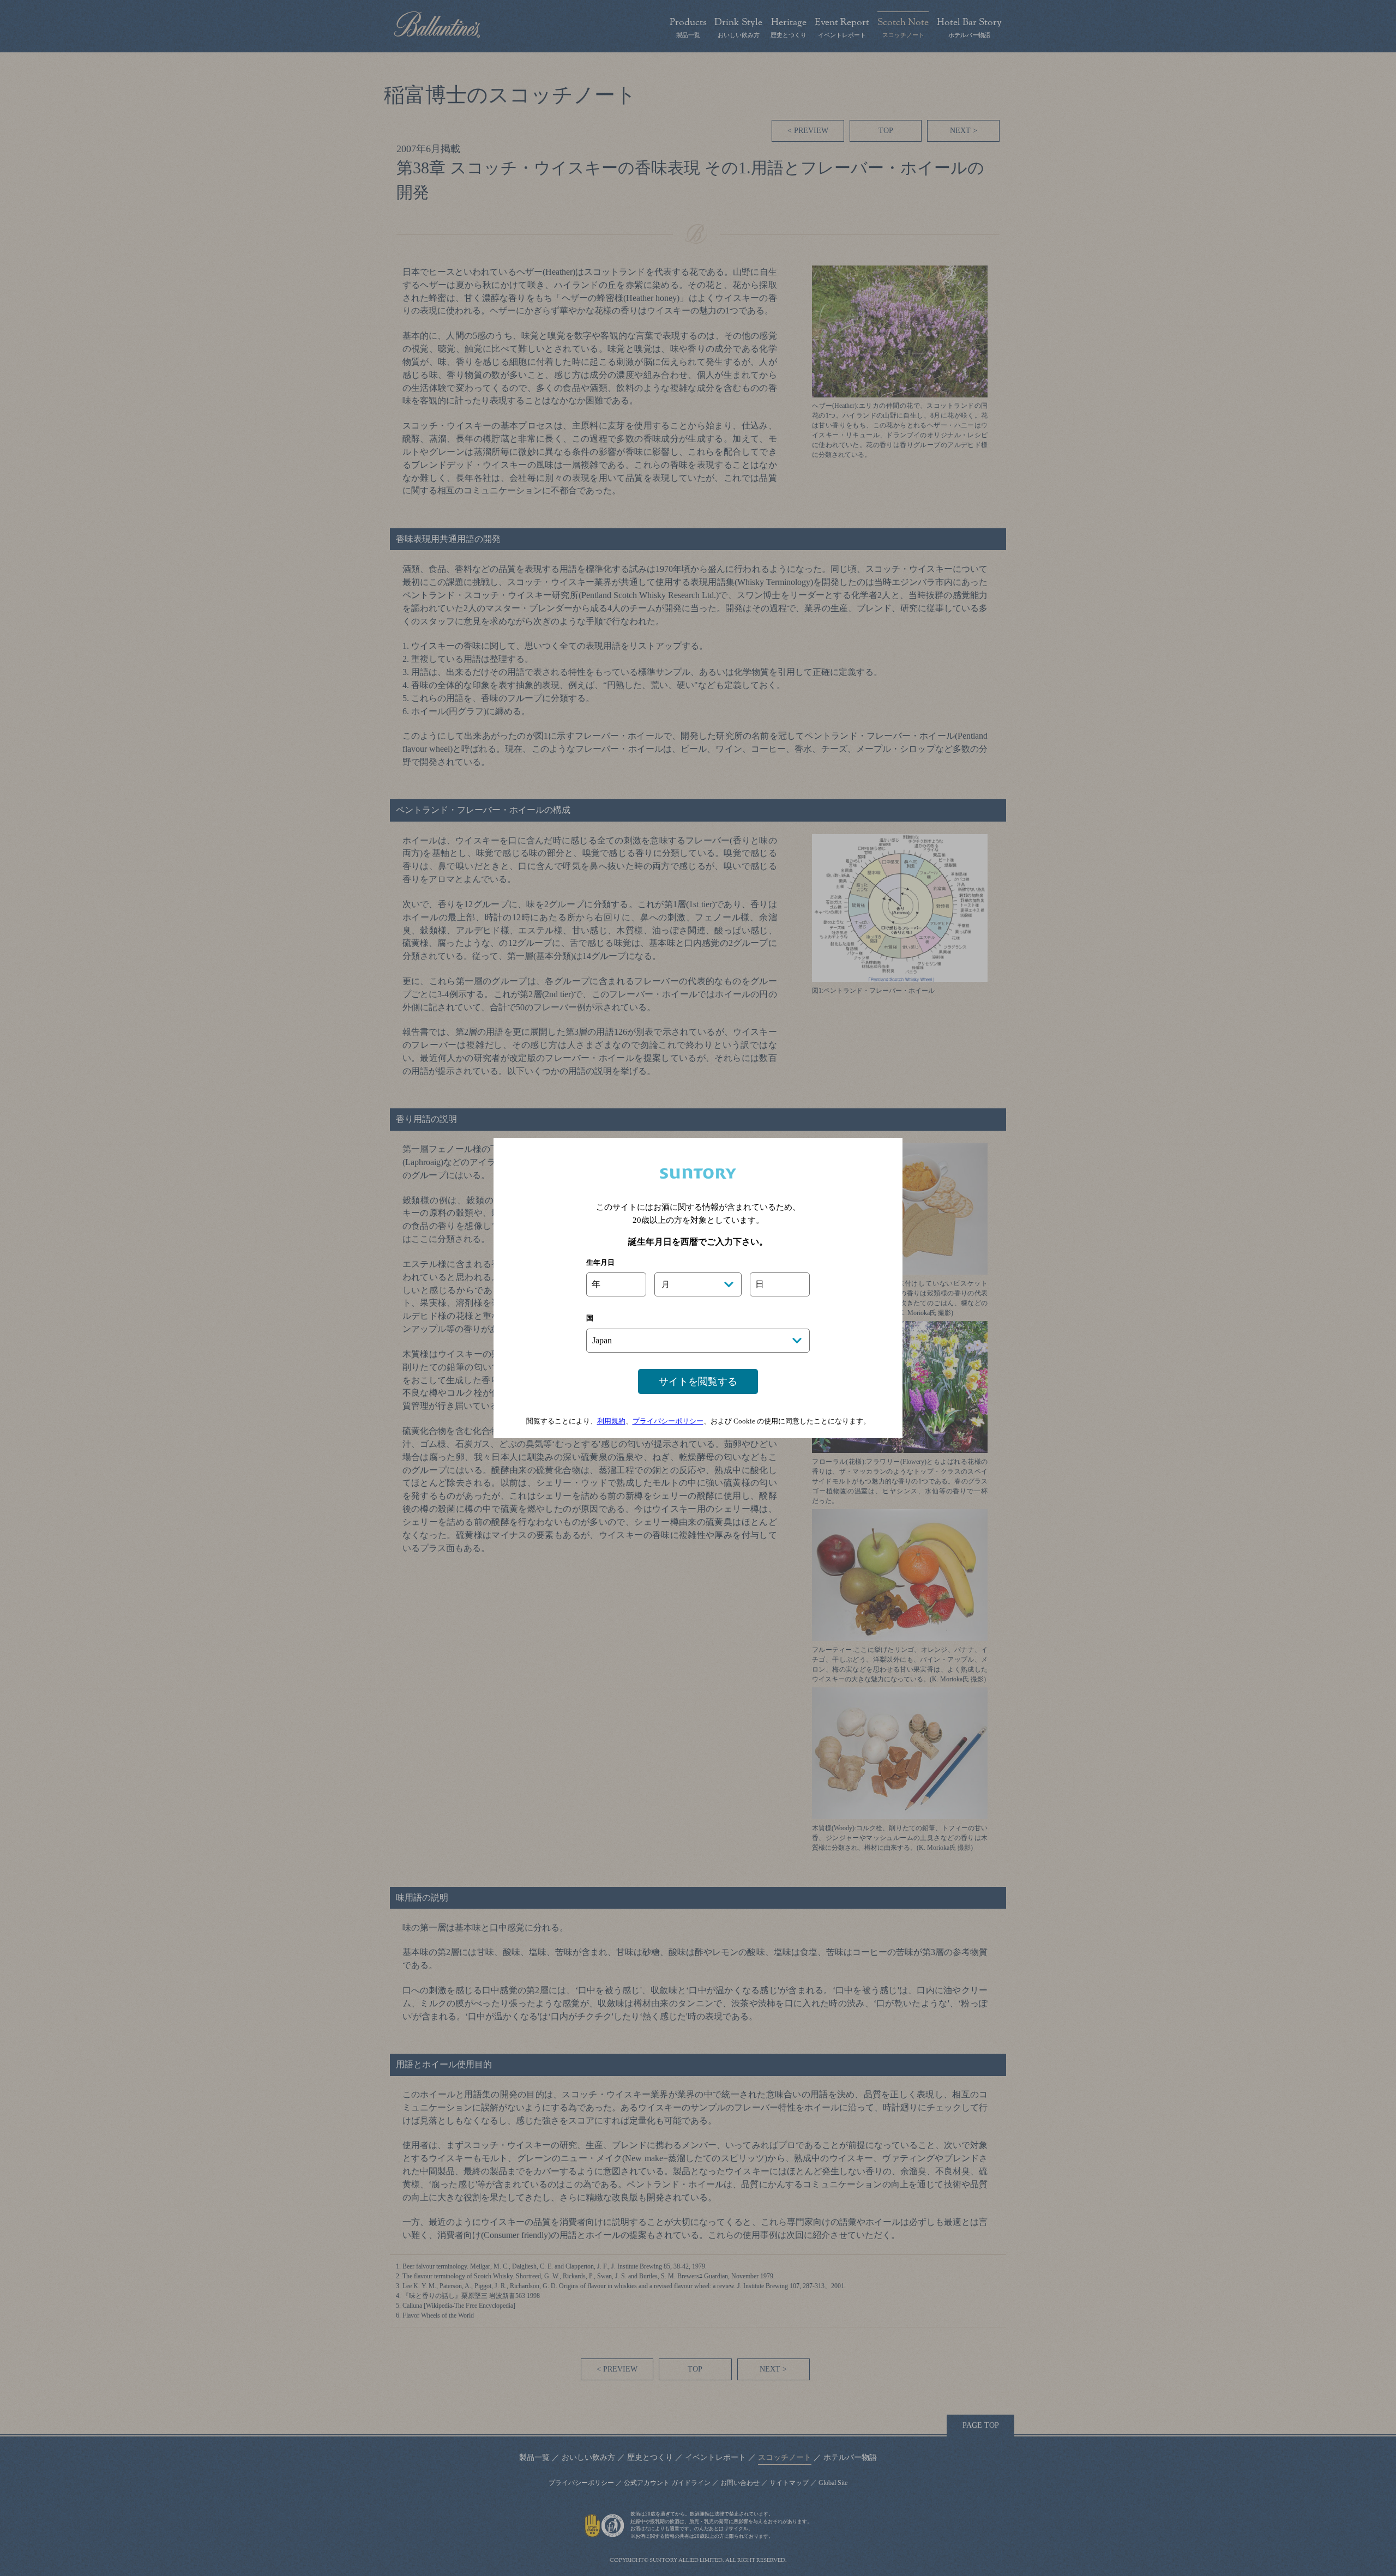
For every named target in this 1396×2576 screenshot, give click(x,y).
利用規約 (611, 1421)
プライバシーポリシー (668, 1421)
